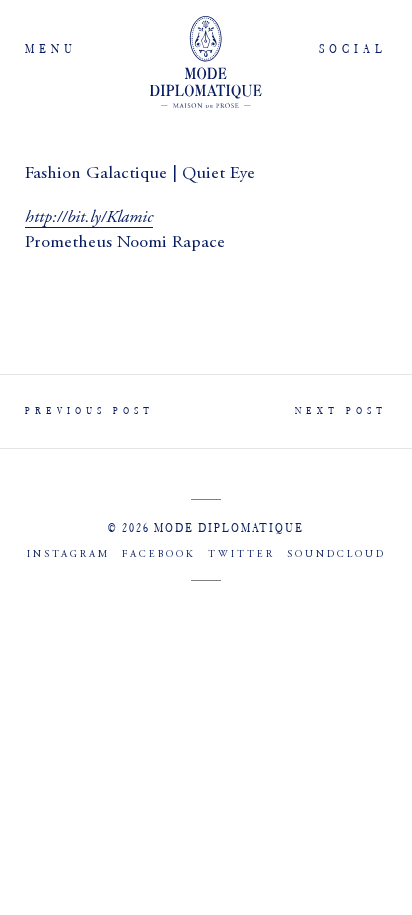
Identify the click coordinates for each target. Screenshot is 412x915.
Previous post (89, 410)
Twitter (241, 555)
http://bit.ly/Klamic (89, 217)
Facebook (159, 555)
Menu (51, 48)
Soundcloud (336, 555)
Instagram (68, 555)
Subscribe (206, 643)
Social (353, 48)
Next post (341, 410)
